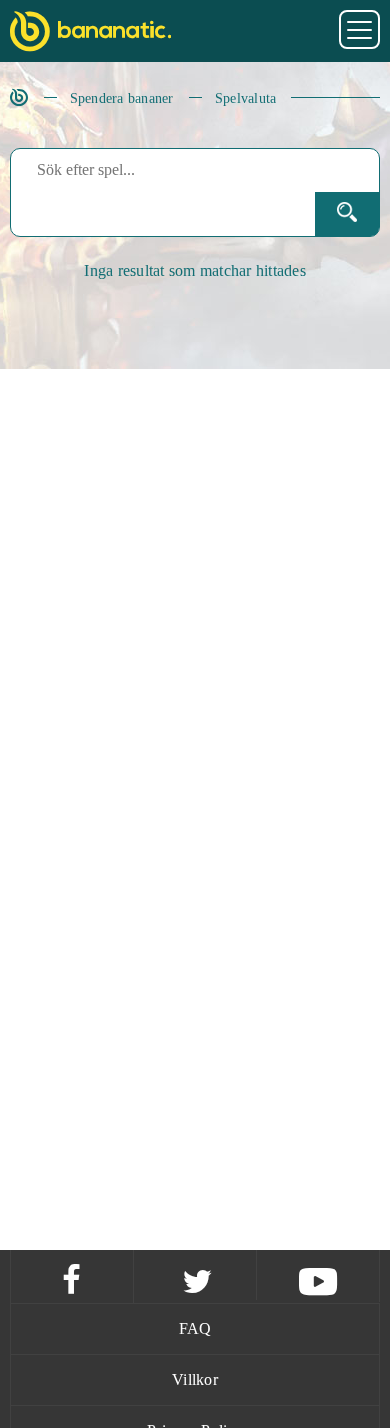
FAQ (195, 1328)
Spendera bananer (122, 98)
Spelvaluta (246, 98)
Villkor (195, 1379)
